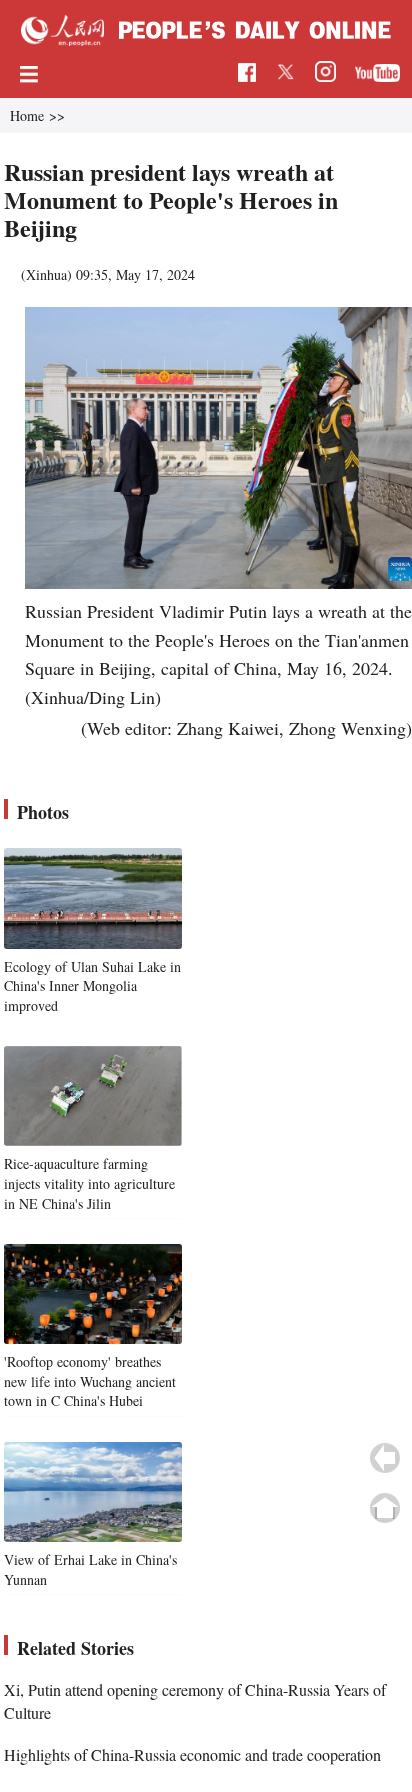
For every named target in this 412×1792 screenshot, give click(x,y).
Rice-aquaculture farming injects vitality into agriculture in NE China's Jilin (89, 1183)
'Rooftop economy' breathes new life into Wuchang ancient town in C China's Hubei (90, 1381)
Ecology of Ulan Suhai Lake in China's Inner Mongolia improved (92, 986)
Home (27, 115)
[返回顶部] (385, 1508)
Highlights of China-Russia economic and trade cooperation (192, 1754)
